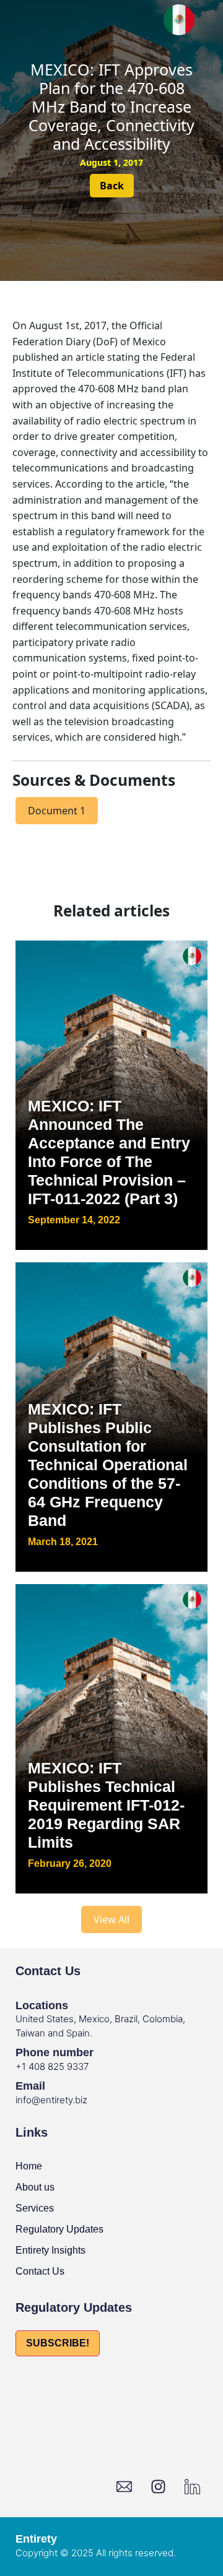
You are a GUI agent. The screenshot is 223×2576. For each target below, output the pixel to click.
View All (111, 1919)
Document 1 (57, 811)
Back (112, 186)
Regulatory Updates (59, 2229)
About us (35, 2187)
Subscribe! (58, 2343)
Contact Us (40, 2271)
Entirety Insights (50, 2250)
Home (29, 2166)
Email (30, 2086)
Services (35, 2208)
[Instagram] (158, 2486)
